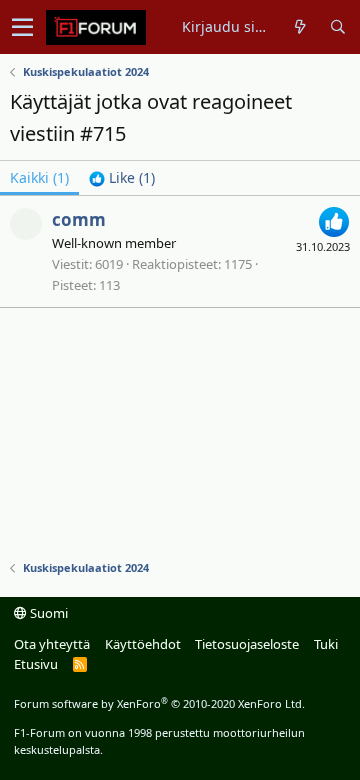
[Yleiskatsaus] (300, 27)
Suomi (47, 613)
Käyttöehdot (143, 644)
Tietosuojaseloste (247, 644)
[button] (22, 27)
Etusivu (36, 664)
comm (79, 219)
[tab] (122, 178)
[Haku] (337, 27)
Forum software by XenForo (159, 703)
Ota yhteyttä (52, 644)
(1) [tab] (39, 177)
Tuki (326, 644)
